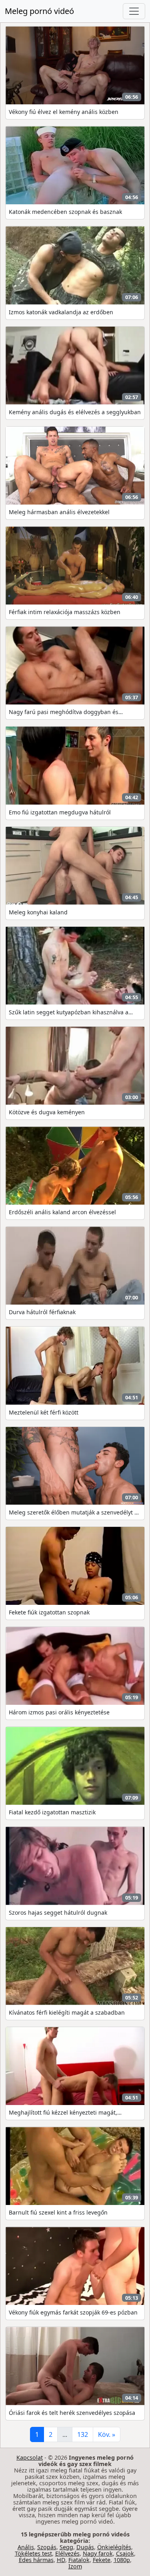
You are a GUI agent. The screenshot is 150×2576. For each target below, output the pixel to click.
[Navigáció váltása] (134, 11)
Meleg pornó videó (39, 11)
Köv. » (107, 2434)
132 (83, 2434)
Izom (75, 2566)
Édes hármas (36, 2560)
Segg (66, 2547)
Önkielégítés (114, 2547)
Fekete (102, 2560)
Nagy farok (98, 2553)
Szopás (47, 2547)
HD (61, 2560)
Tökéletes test (33, 2553)
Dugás (85, 2547)
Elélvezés (67, 2553)
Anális (26, 2547)
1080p (122, 2560)
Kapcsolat (30, 2457)
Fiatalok (79, 2560)
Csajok (125, 2553)
